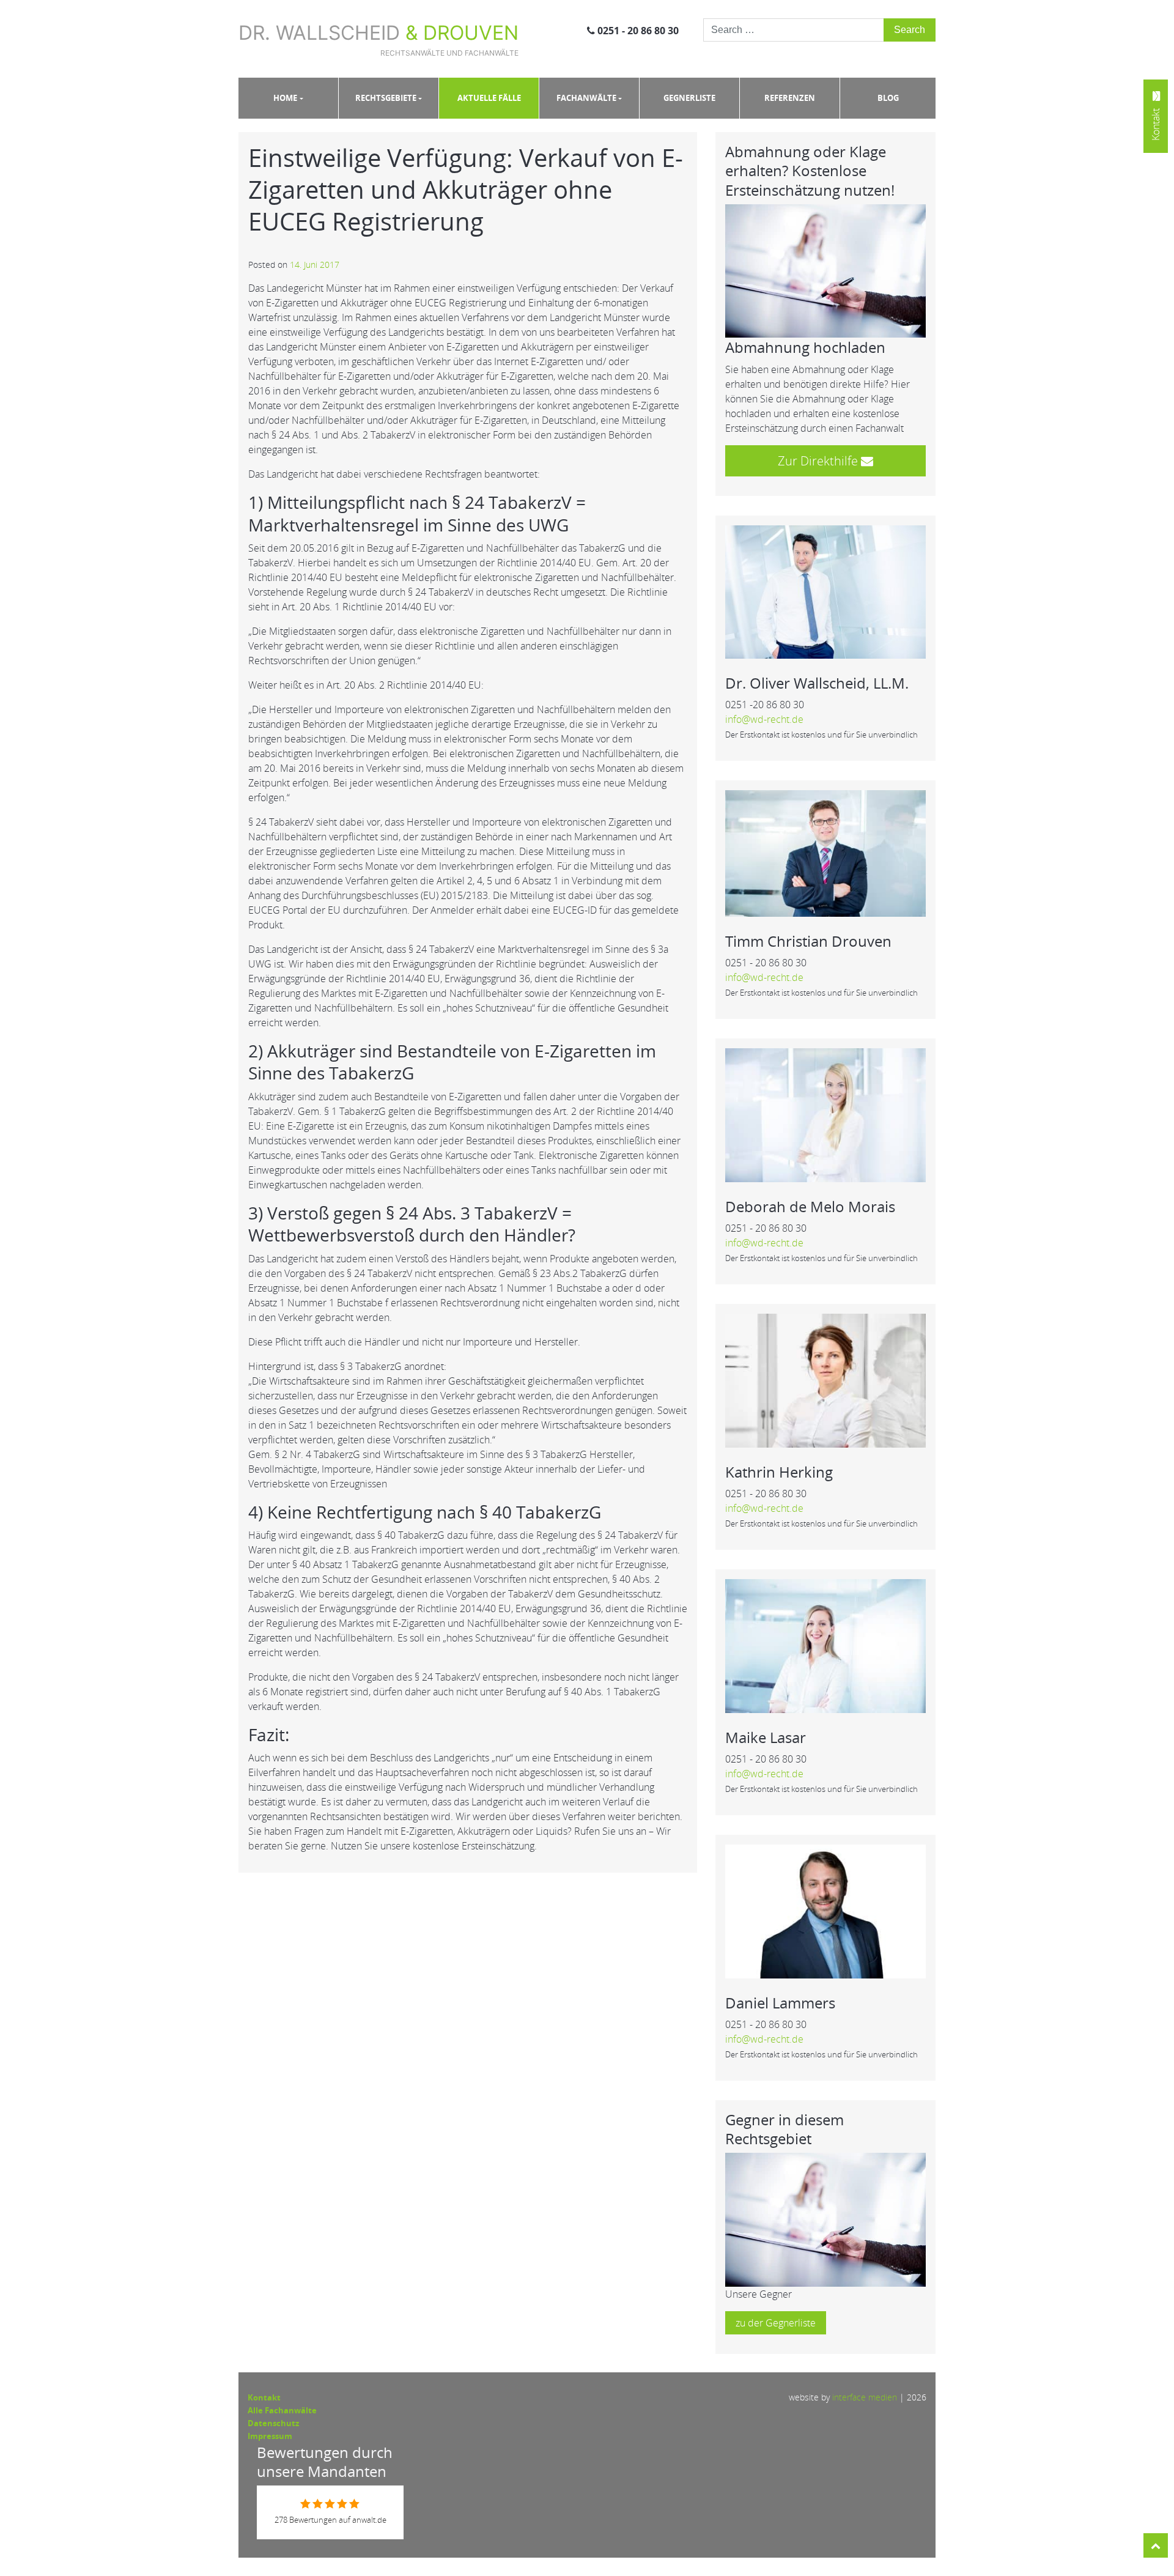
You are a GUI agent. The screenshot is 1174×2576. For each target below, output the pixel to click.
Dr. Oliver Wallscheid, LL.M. (817, 683)
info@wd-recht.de (764, 719)
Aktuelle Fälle (489, 98)
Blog (888, 98)
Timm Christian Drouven (808, 941)
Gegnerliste (689, 98)
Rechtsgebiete (386, 98)
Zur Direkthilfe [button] (819, 461)
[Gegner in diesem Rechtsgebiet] (825, 2219)
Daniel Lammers (780, 2003)
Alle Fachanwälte (282, 2410)
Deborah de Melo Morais (810, 1206)
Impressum (270, 2436)
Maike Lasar (766, 1737)
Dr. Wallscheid (378, 39)
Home (285, 98)
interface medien (865, 2397)
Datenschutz (273, 2423)
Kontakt (264, 2397)
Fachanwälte (586, 98)
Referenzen (790, 98)
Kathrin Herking (779, 1472)
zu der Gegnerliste (776, 2323)
